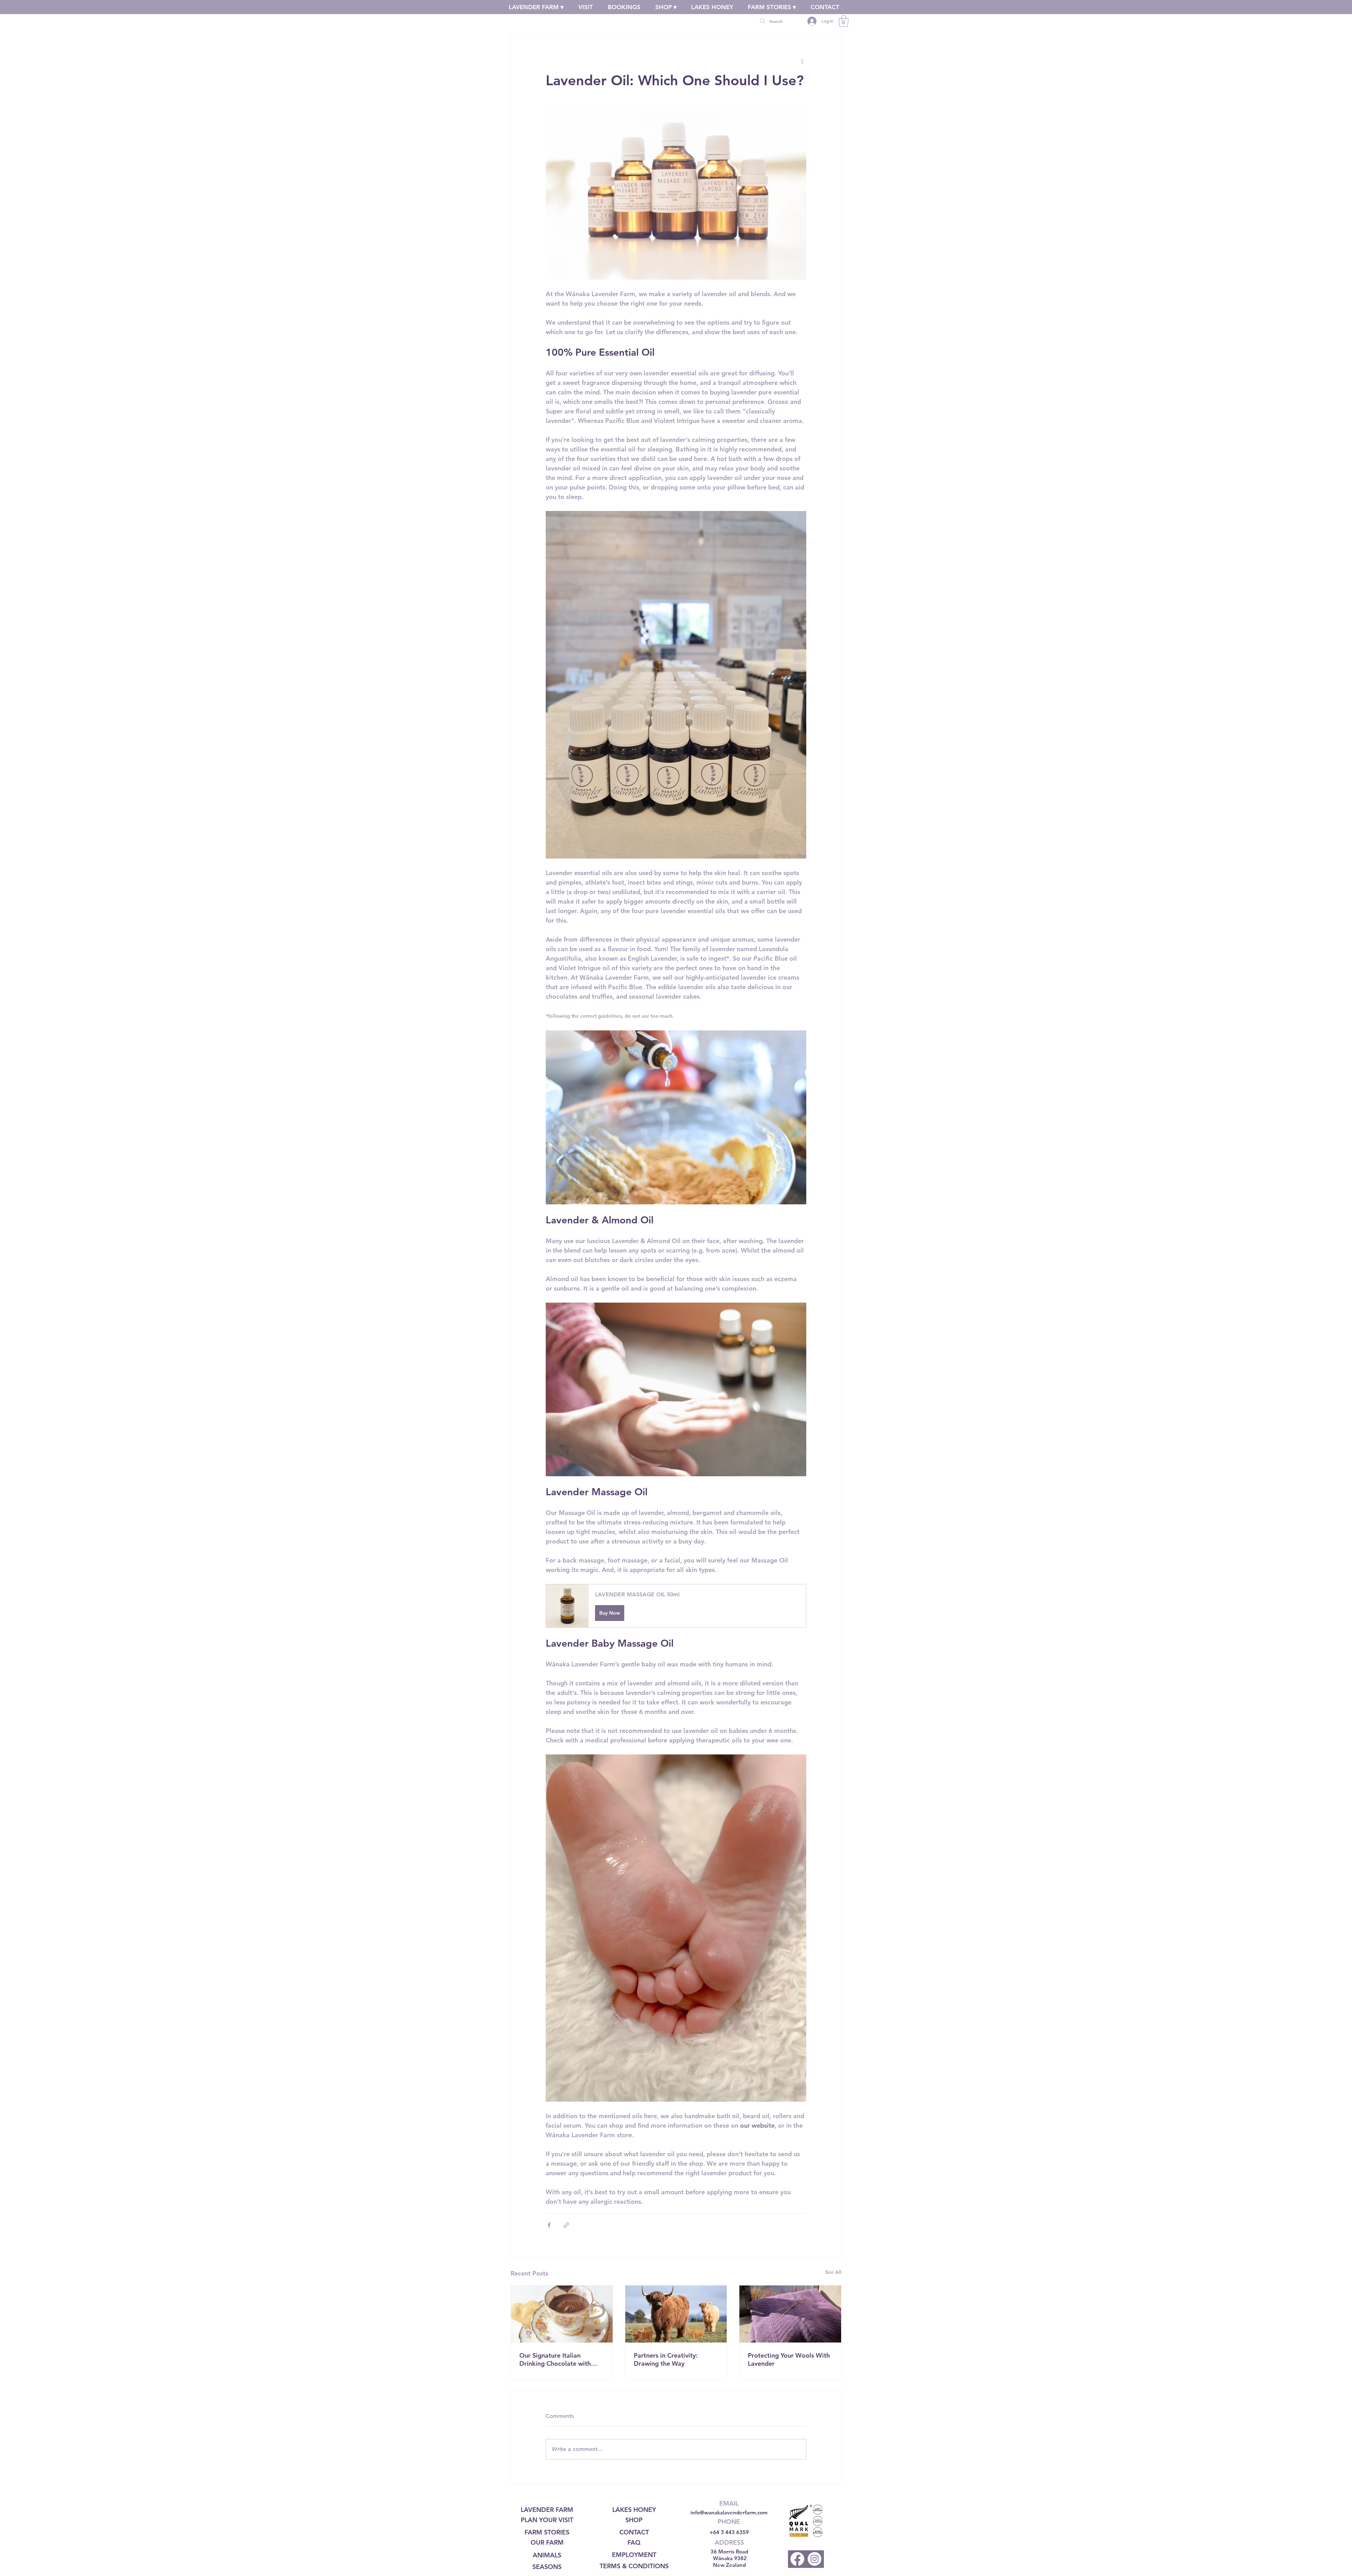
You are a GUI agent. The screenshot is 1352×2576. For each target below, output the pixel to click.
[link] (844, 21)
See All (833, 2272)
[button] (676, 1606)
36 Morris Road (729, 2552)
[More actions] (802, 61)
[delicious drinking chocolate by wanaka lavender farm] (562, 2314)
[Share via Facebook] (549, 2225)
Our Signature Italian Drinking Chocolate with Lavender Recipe (555, 2359)
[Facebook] (797, 2559)
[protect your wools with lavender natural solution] (790, 2314)
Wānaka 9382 (730, 2558)
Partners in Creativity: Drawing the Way (666, 2359)
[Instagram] (815, 2559)
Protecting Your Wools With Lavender (789, 2359)
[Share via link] (566, 2225)
